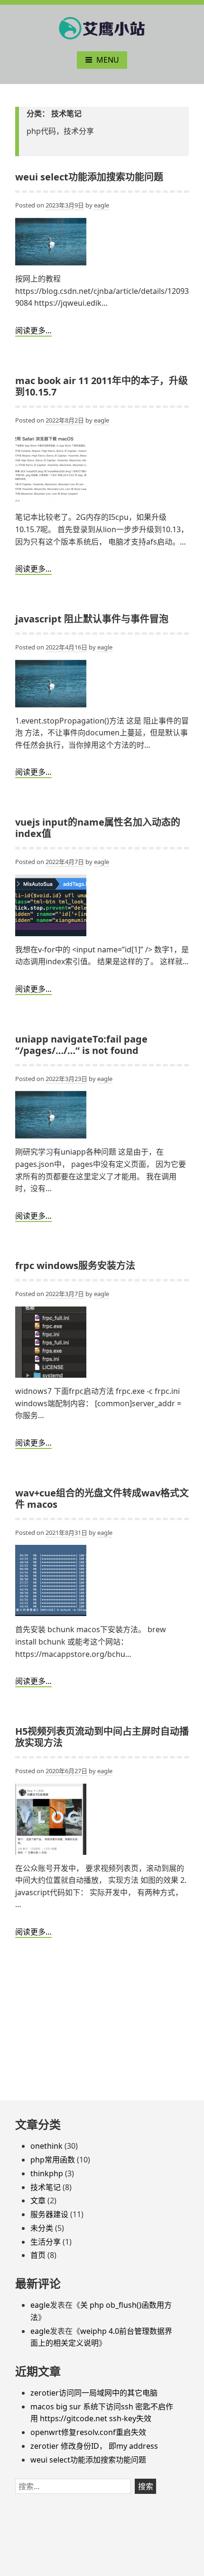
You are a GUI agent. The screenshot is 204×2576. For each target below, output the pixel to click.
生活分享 (46, 2242)
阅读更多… (33, 330)
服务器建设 (49, 2214)
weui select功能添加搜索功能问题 (89, 177)
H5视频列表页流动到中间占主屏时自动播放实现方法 (102, 1737)
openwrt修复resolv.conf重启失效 (88, 2432)
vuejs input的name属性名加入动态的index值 (98, 828)
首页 (38, 2255)
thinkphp (47, 2173)
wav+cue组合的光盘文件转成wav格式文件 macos (102, 1499)
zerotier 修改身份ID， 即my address (94, 2446)
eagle (102, 205)
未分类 (42, 2228)
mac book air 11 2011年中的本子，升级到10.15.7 (102, 386)
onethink (46, 2146)
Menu (108, 60)
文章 (38, 2200)
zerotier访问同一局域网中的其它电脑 (94, 2393)
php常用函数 (53, 2160)
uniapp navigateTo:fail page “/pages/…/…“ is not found (81, 1045)
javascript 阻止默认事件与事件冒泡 (92, 619)
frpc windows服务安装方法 (75, 1265)
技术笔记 (46, 2187)
